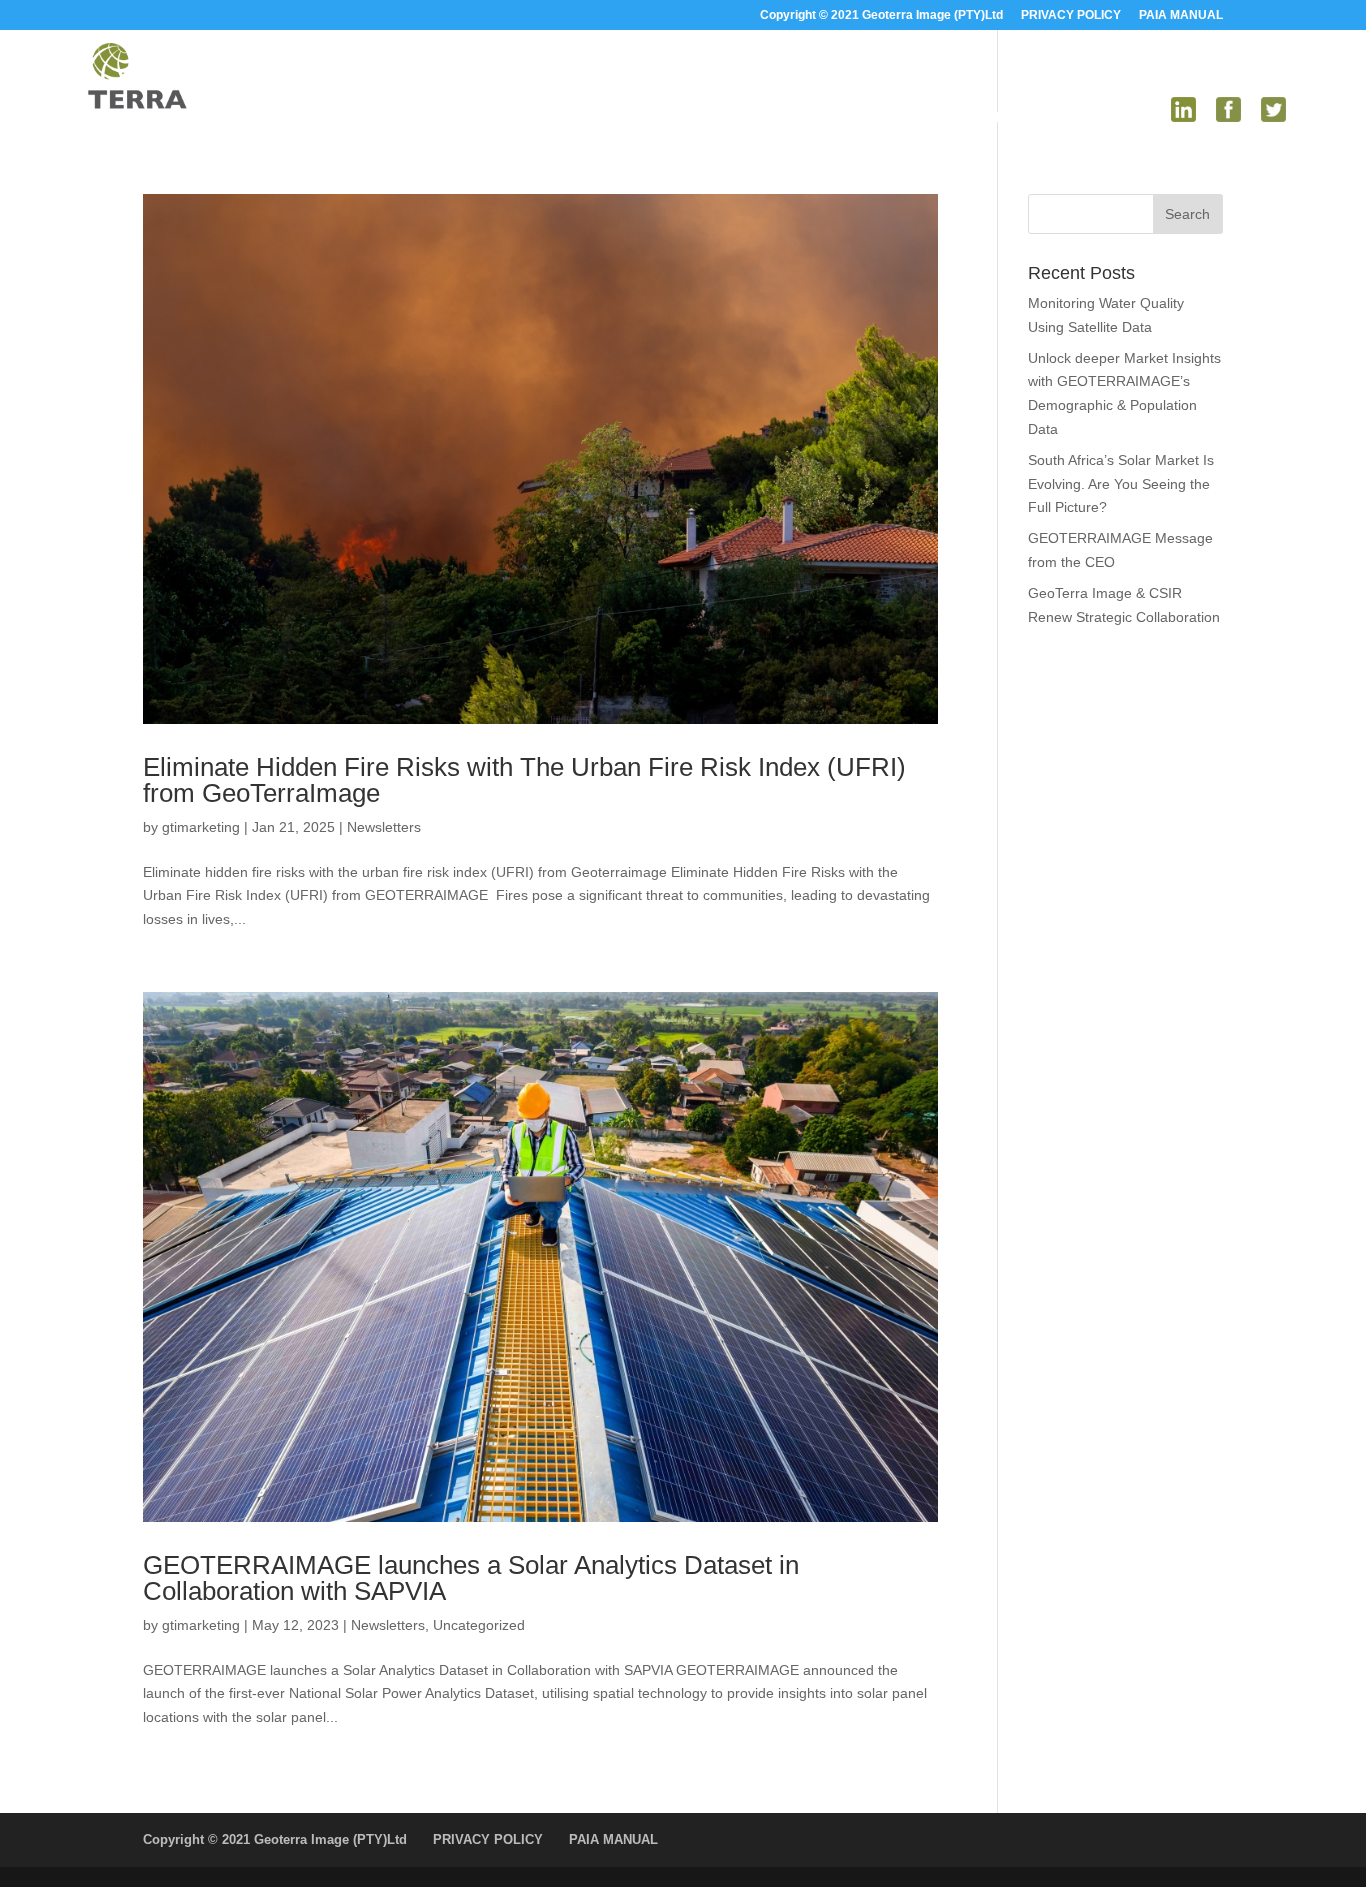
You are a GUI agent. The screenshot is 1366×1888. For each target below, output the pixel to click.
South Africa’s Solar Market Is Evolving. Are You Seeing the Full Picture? (1121, 484)
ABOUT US (767, 117)
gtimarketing (201, 827)
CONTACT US (1105, 117)
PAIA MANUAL (1181, 15)
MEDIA (997, 117)
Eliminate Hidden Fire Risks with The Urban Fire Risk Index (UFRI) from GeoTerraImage (524, 780)
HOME (690, 117)
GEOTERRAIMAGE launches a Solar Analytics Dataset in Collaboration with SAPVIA (471, 1578)
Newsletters (384, 827)
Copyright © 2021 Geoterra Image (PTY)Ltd (881, 15)
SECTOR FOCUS (879, 117)
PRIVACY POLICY (1071, 15)
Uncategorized (479, 1625)
